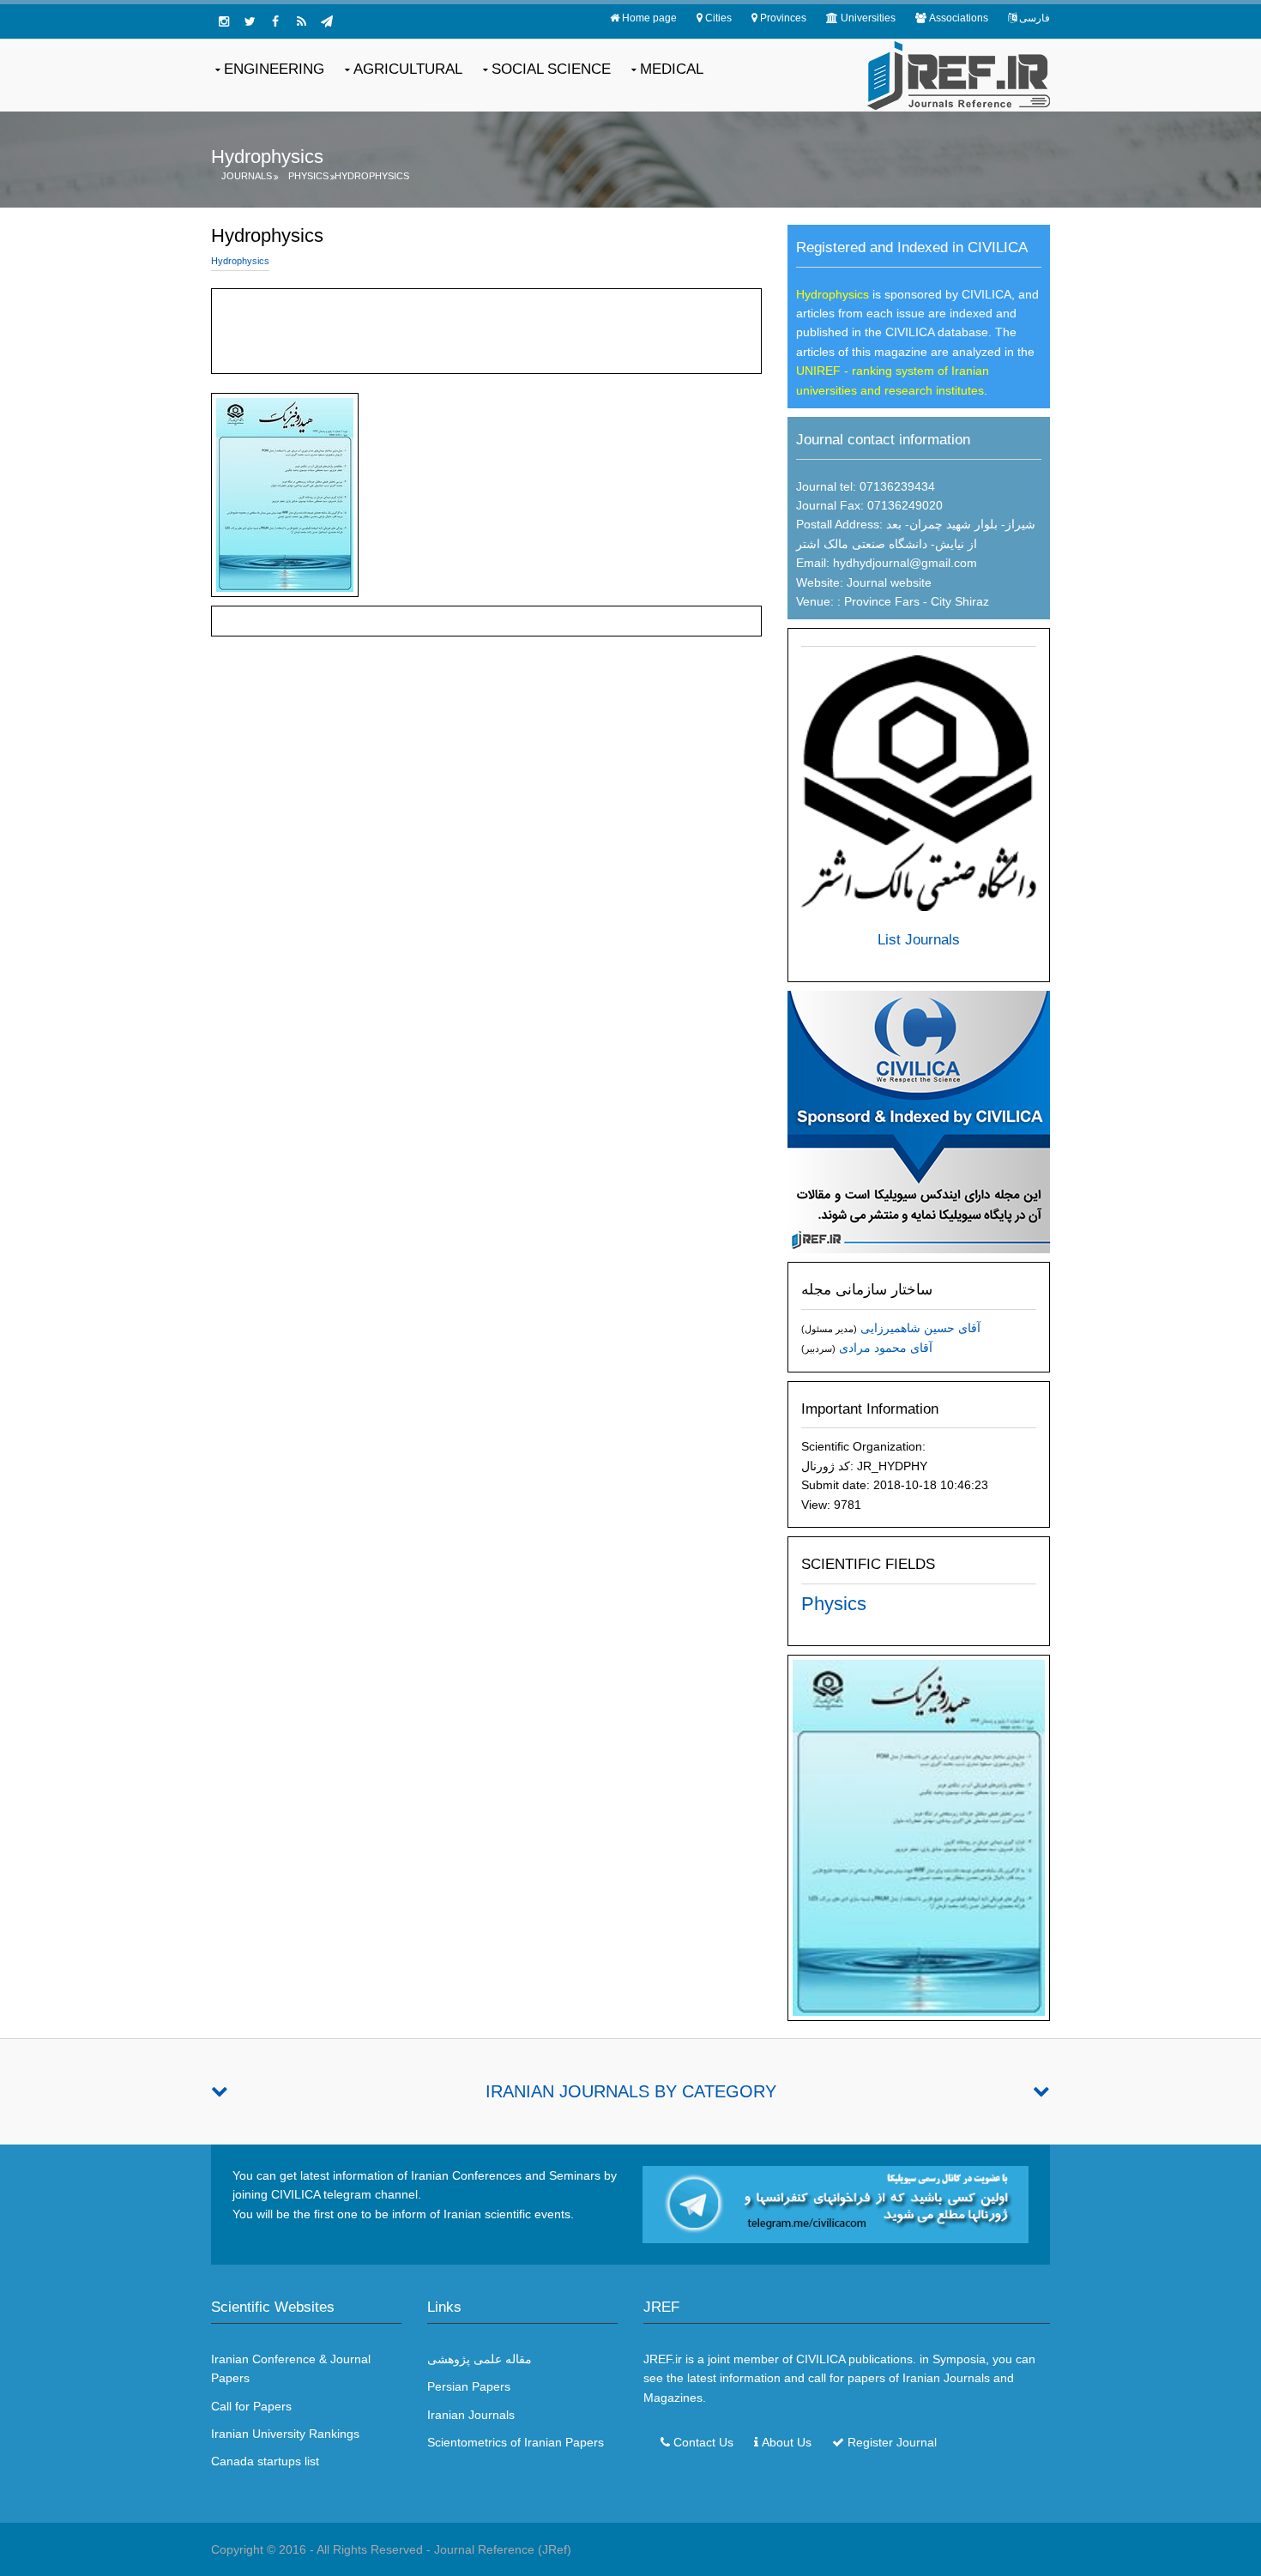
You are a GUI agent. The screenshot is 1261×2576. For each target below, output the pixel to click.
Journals (247, 176)
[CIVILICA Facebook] (275, 21)
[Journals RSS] (301, 21)
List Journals (919, 940)
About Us (787, 2442)
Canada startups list (265, 2461)
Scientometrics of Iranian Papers (516, 2442)
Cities (718, 18)
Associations (959, 18)
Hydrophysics (372, 176)
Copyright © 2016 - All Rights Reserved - (323, 2549)
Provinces (783, 18)
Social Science (551, 69)
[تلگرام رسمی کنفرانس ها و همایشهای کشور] (327, 21)
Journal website (889, 582)
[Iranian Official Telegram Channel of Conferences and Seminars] (836, 2204)
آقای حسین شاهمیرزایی (920, 1328)
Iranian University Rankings (285, 2434)
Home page (649, 18)
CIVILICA (821, 2359)
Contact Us (703, 2442)
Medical (672, 69)
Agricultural (408, 69)
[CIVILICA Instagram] (224, 21)
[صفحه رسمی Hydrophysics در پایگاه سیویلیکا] (919, 1121)
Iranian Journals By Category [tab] (631, 2091)
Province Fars (880, 601)
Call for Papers (251, 2406)
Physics (308, 176)
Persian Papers (469, 2386)
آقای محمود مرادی (886, 1348)
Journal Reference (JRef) (503, 2549)
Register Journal (892, 2442)
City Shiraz (960, 601)
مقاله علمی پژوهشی (480, 2359)
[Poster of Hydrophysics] (919, 1837)
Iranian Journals (471, 2415)
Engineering (274, 69)
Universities (868, 18)
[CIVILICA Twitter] (250, 21)
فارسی (1035, 18)
